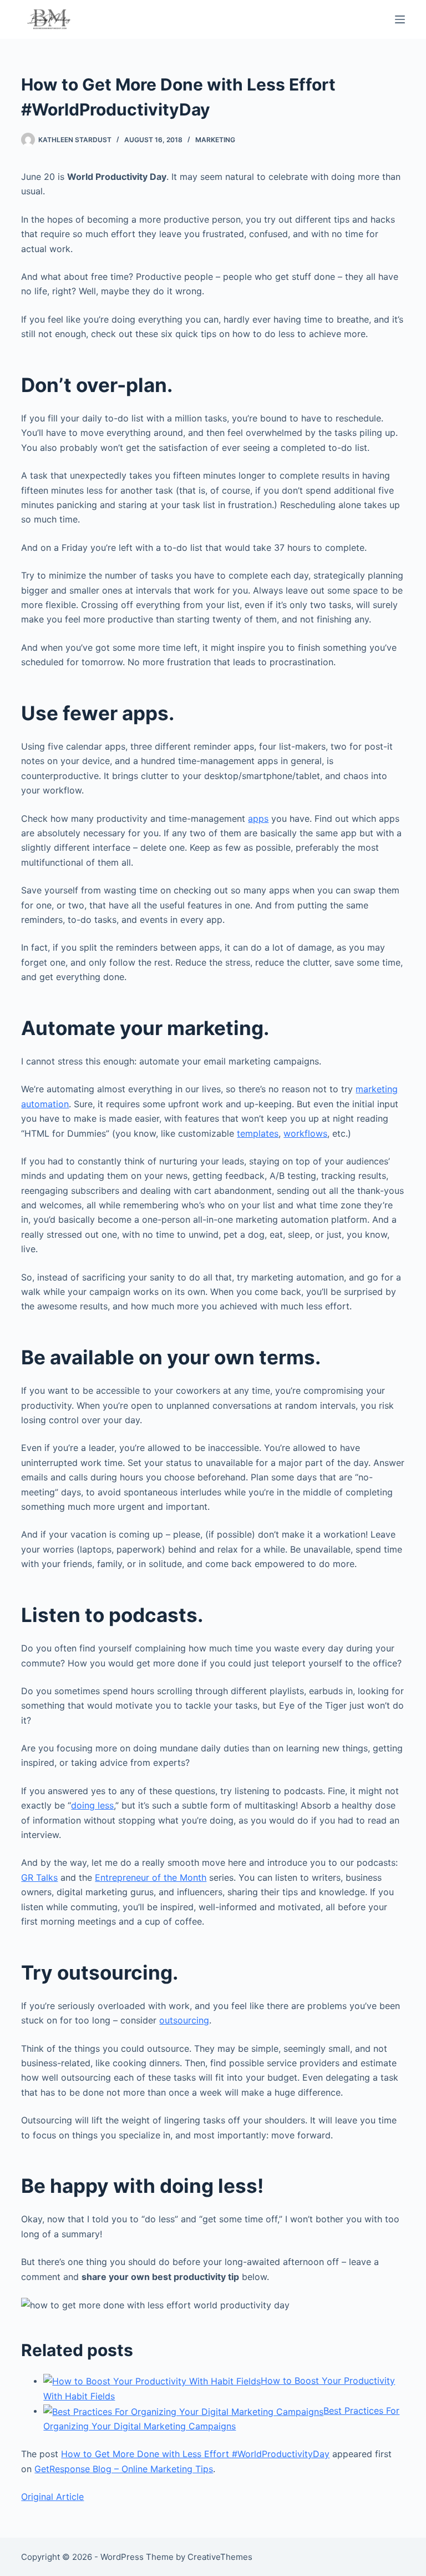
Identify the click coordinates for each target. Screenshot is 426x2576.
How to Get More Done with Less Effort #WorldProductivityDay (195, 2454)
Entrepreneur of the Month (151, 1877)
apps (258, 819)
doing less (92, 1805)
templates (258, 1133)
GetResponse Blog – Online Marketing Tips (124, 2469)
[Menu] (400, 19)
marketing (215, 140)
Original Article (52, 2497)
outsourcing (184, 2020)
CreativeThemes (220, 2557)
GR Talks (39, 1877)
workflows (305, 1133)
